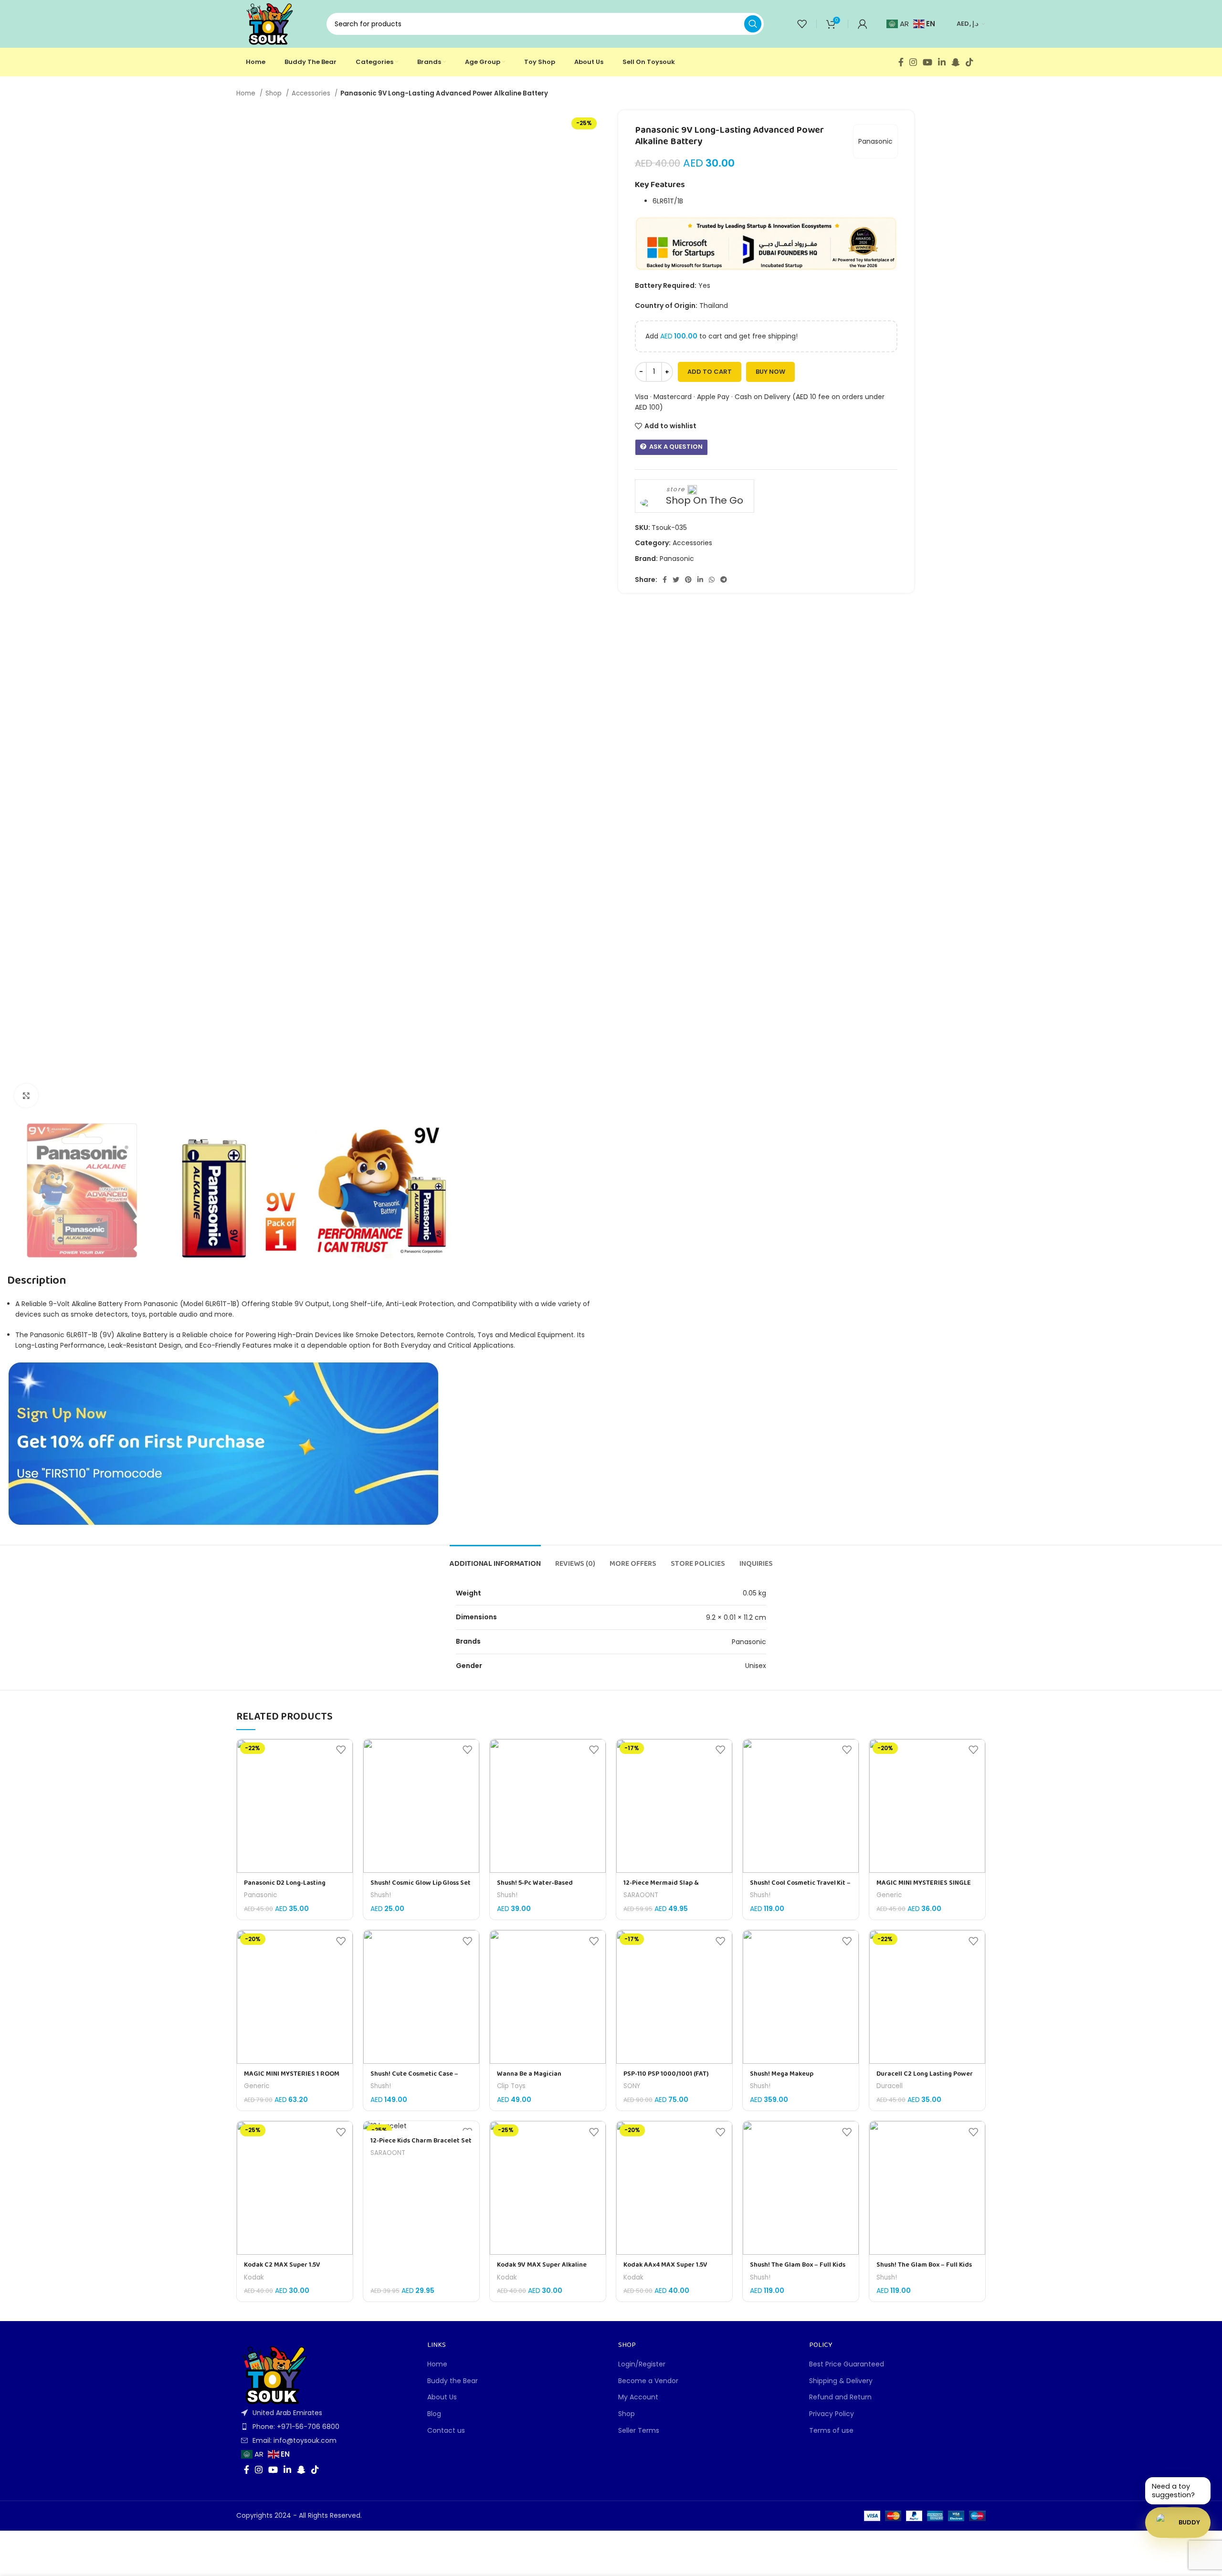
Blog (434, 2414)
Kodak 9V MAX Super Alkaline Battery (542, 2270)
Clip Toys (511, 2086)
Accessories (312, 93)
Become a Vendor (648, 2381)
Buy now (770, 372)
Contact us (446, 2431)
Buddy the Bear (453, 2381)
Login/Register (642, 2364)
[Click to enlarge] (26, 1096)
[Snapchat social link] (956, 62)
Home (247, 93)
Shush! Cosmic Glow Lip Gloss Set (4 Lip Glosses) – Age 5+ (421, 1888)
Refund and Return (840, 2397)
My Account (638, 2397)
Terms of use (831, 2431)
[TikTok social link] (969, 62)
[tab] (495, 1559)
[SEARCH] (753, 24)
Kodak (254, 2278)
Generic (889, 1895)
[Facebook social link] (901, 62)
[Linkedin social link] (942, 62)
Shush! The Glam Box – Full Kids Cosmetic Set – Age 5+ (798, 2270)
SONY (632, 2086)
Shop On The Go (705, 501)
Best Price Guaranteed (847, 2364)
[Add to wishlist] (341, 1750)
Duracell (890, 2086)
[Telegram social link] (724, 580)
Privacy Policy (832, 2414)
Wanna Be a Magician (529, 2074)
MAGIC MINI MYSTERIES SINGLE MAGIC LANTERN (924, 1888)
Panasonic (875, 141)
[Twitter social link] (676, 580)
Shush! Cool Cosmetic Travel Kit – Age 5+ (800, 1888)
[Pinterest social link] (688, 580)
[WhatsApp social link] (712, 580)
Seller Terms (639, 2431)
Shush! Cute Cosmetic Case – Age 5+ (414, 2079)
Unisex (756, 1666)
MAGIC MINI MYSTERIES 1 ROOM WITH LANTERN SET (292, 2079)
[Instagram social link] (913, 62)
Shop (274, 93)
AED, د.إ (968, 24)
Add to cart (710, 372)
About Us (442, 2397)
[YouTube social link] (927, 62)
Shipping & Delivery (841, 2381)
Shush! (381, 1895)
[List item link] (325, 2427)
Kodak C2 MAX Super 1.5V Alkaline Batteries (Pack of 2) (288, 2270)
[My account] (863, 24)
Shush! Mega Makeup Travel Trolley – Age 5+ (784, 2079)
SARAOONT (641, 1895)
